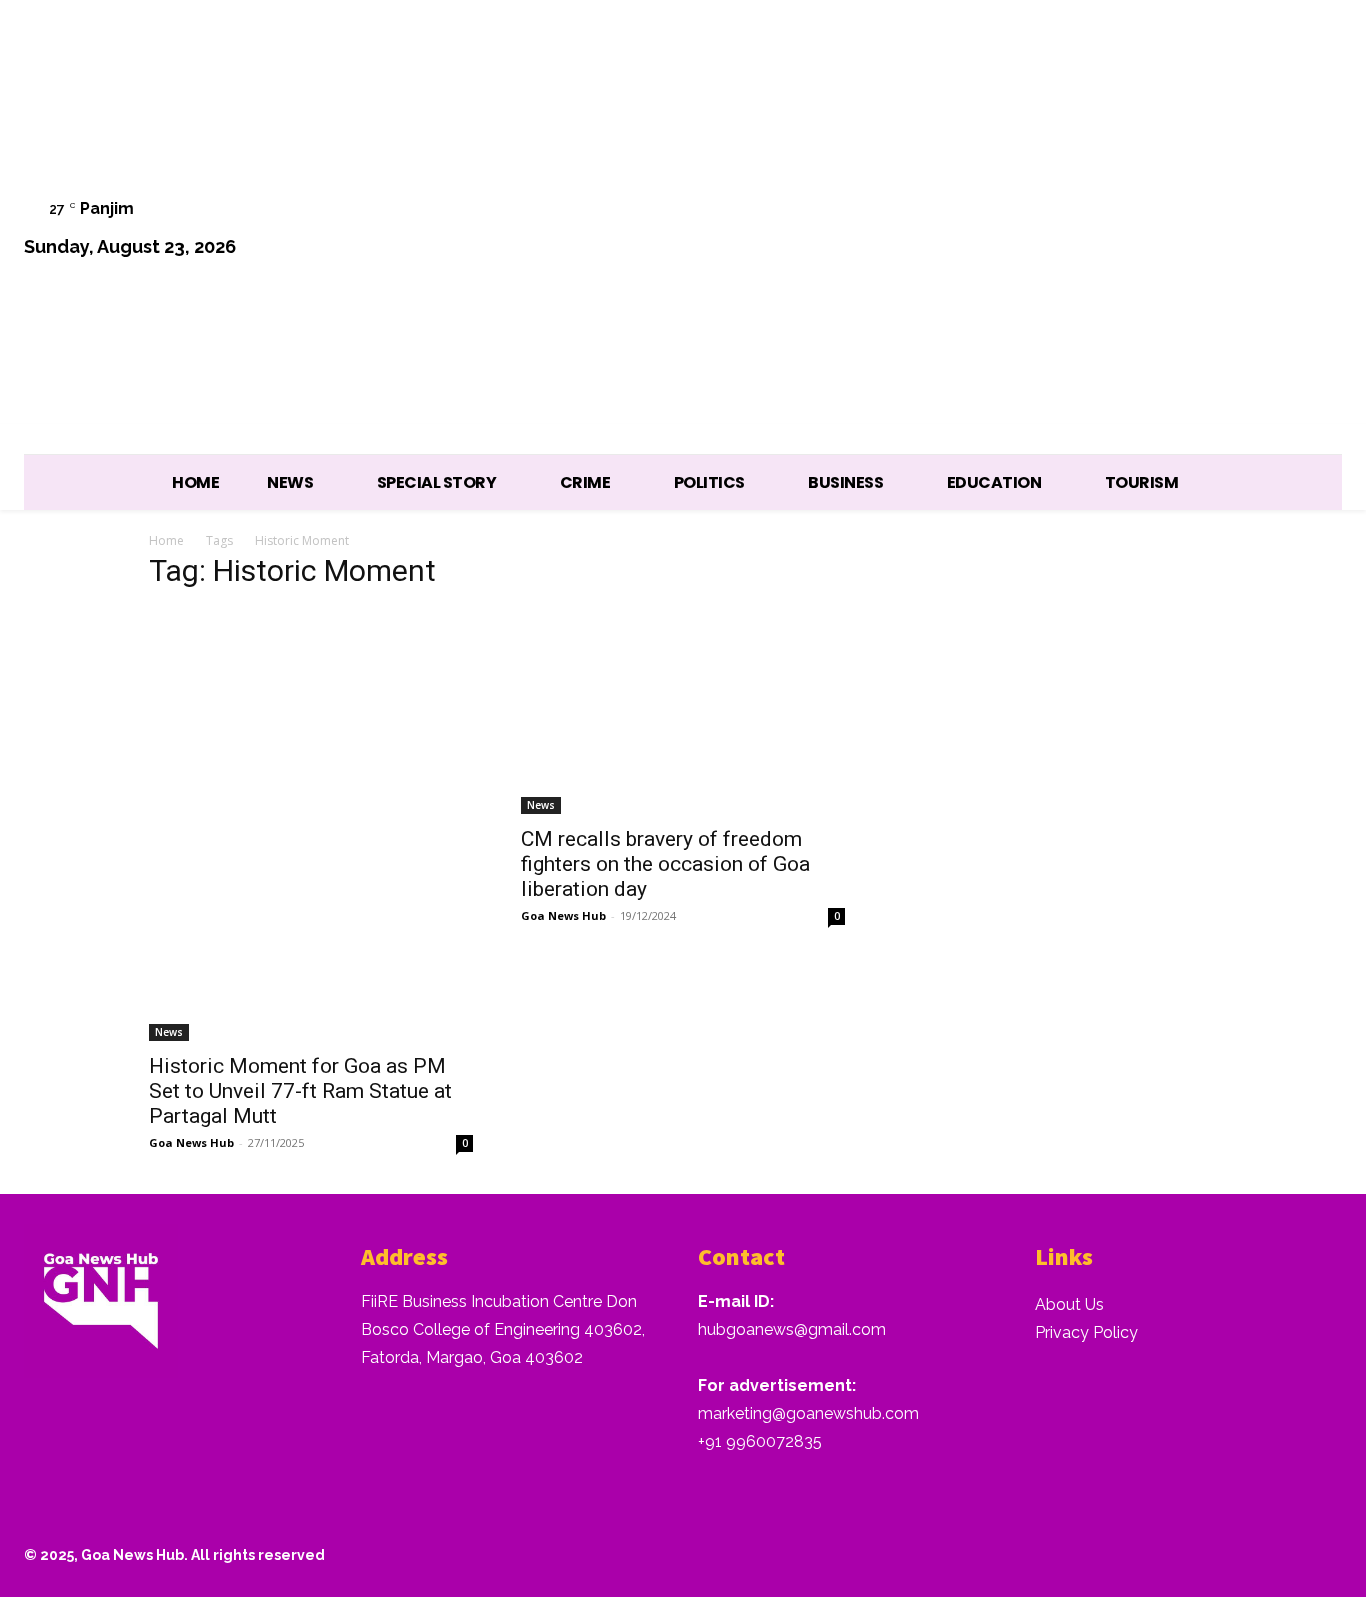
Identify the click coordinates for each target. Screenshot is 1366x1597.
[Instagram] (1113, 230)
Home (166, 540)
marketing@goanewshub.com (808, 1413)
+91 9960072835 (760, 1441)
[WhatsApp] (1265, 230)
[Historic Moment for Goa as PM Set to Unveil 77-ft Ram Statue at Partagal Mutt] (311, 825)
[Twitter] (1215, 230)
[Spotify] (1164, 230)
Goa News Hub (191, 1142)
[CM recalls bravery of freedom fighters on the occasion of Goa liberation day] (683, 711)
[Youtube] (1316, 230)
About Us (1069, 1304)
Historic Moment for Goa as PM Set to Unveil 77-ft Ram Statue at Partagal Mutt (300, 1091)
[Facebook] (1062, 230)
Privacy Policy (1086, 1332)
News (169, 1032)
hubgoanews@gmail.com (792, 1329)
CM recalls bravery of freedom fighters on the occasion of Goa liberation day (665, 864)
